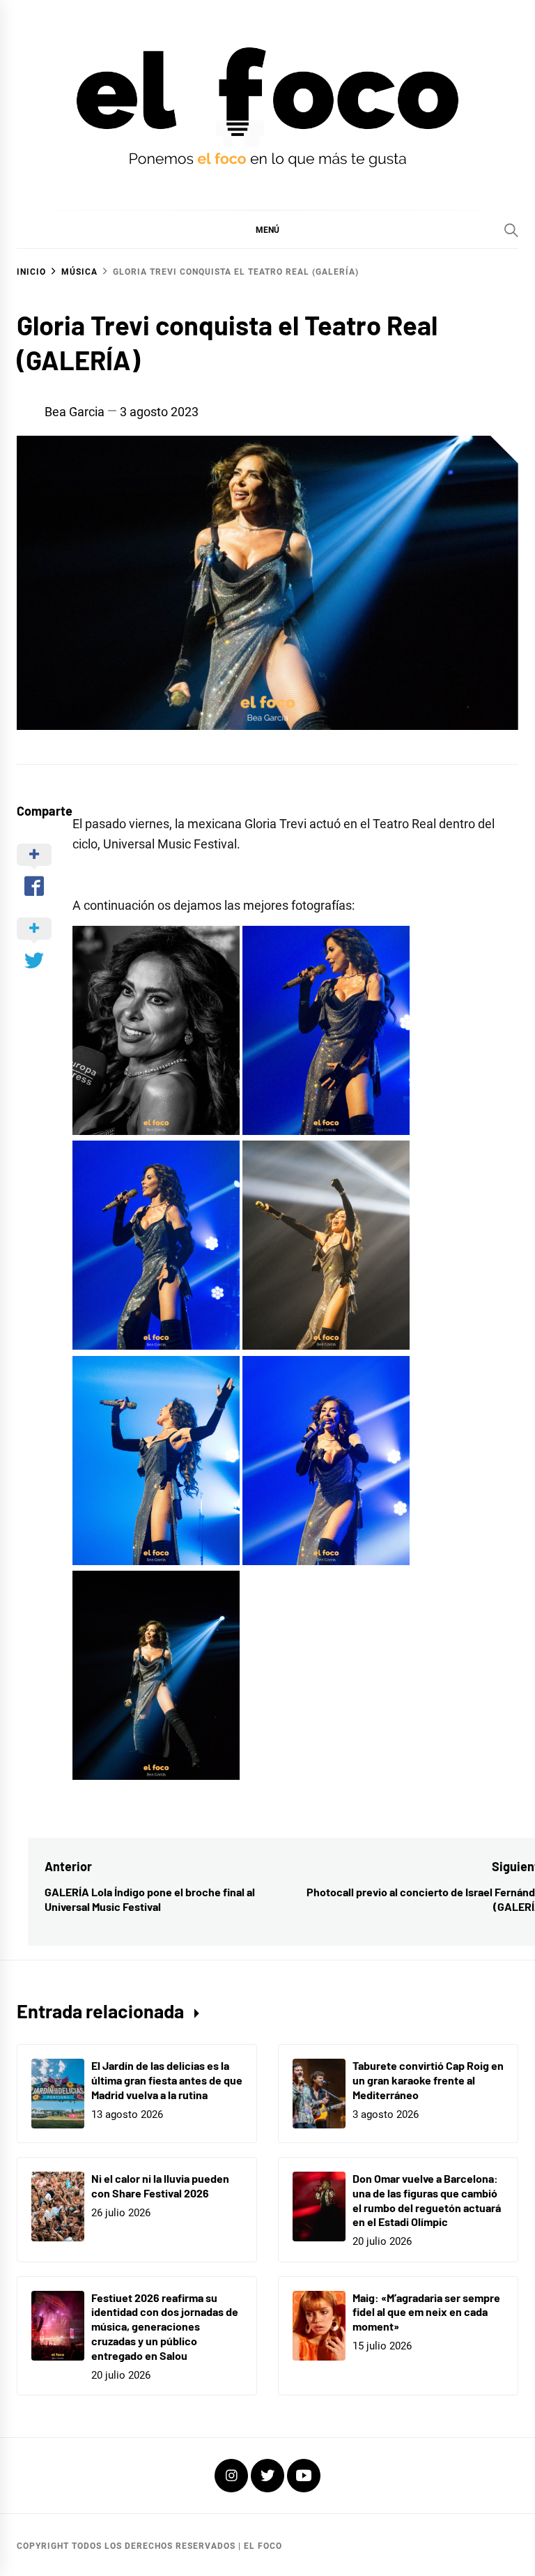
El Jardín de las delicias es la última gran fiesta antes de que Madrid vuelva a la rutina (167, 2080)
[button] (267, 229)
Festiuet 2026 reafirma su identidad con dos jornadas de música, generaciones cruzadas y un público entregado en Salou (165, 2326)
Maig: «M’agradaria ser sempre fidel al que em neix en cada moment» (426, 2312)
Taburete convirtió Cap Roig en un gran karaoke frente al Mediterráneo (428, 2080)
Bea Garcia (75, 412)
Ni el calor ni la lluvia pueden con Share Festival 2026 (160, 2186)
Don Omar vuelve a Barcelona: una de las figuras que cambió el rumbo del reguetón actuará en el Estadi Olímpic (427, 2200)
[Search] (511, 230)
